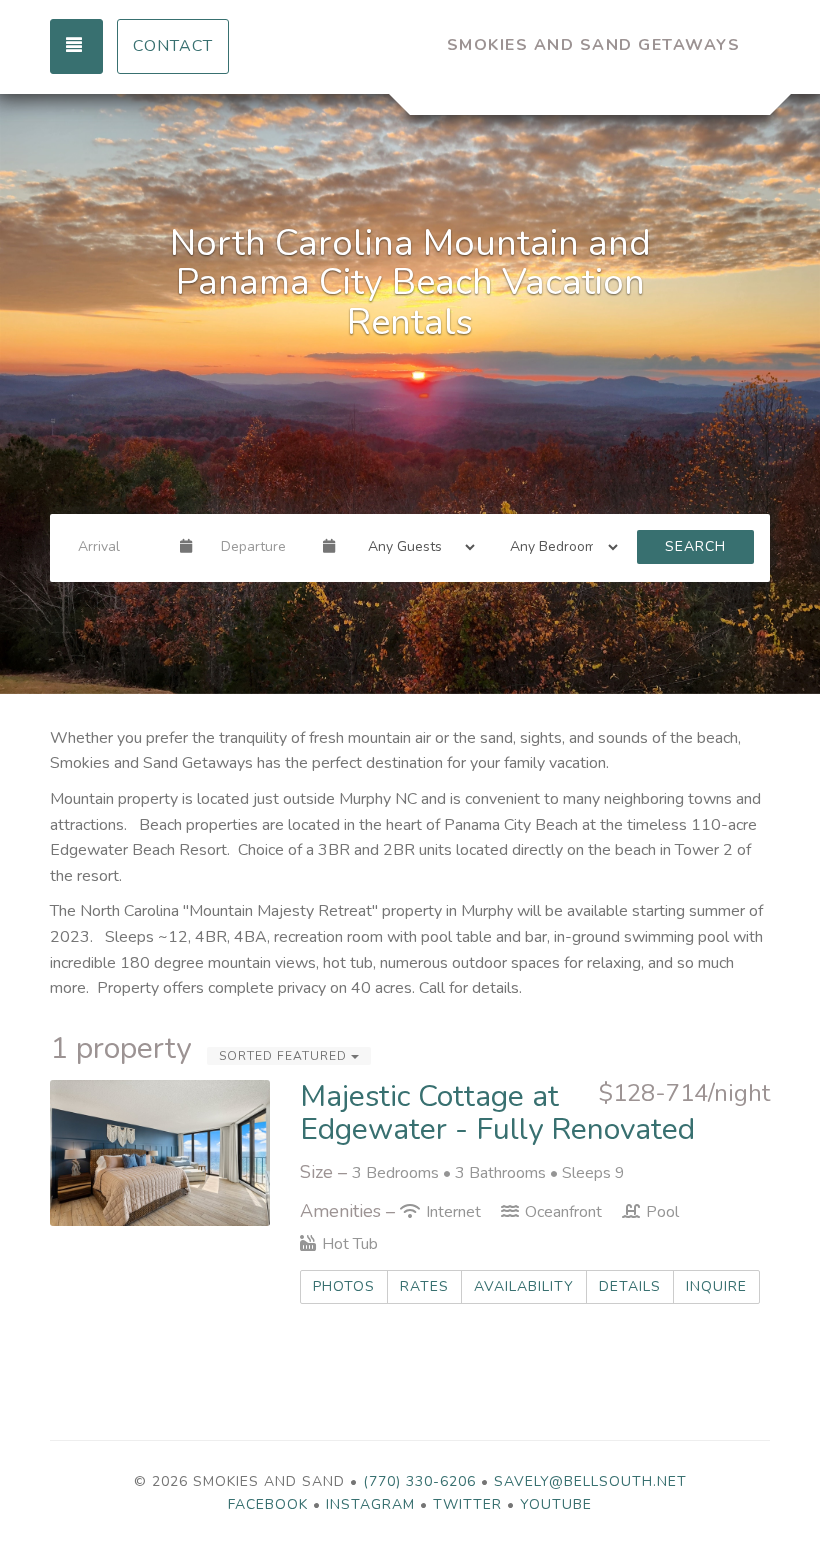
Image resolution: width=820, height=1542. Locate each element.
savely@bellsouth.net (590, 1481)
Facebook (268, 1504)
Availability (524, 1286)
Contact (173, 46)
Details (630, 1286)
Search (695, 546)
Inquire (716, 1286)
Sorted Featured (285, 1056)
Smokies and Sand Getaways (594, 45)
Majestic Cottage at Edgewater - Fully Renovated (497, 1113)
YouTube (556, 1504)
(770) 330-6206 (419, 1481)
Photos (344, 1286)
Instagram (370, 1504)
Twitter (467, 1504)
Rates (424, 1286)
